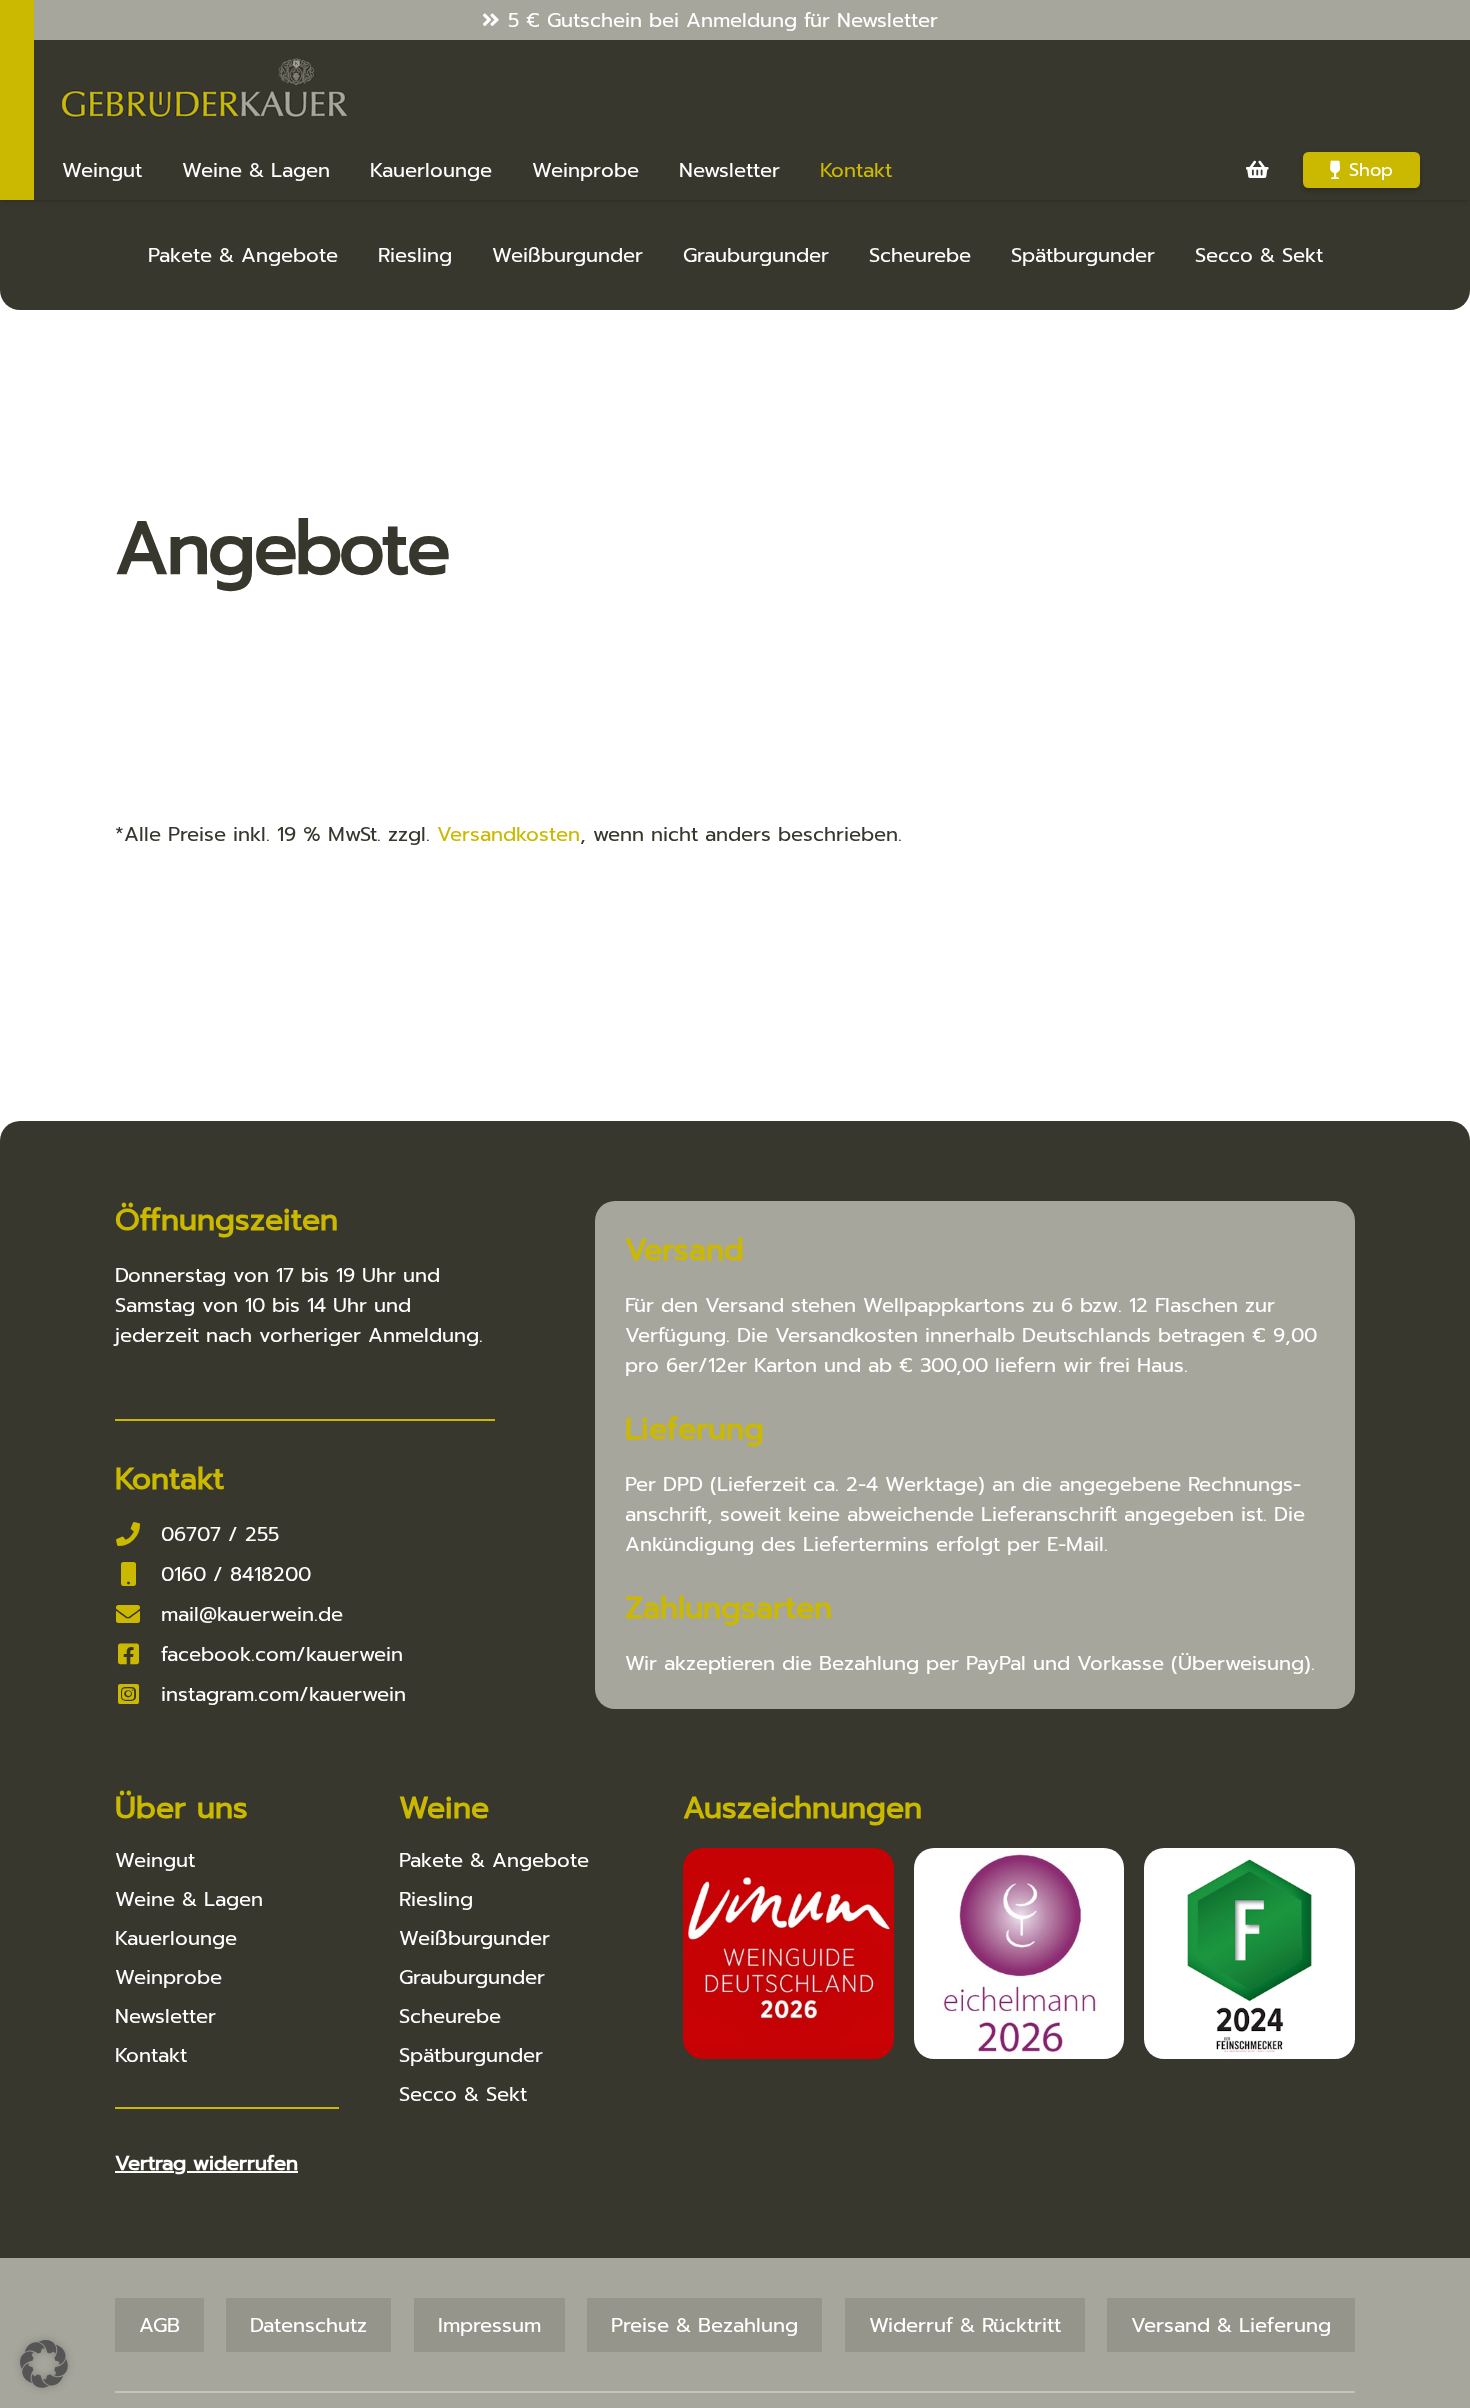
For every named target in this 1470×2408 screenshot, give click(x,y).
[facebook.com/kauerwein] (138, 1654)
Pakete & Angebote (243, 255)
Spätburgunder (1083, 255)
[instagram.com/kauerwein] (138, 1694)
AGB (159, 2325)
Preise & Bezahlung (704, 2325)
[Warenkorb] (1257, 170)
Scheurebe (920, 255)
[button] (44, 2364)
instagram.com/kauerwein (283, 1694)
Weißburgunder (567, 255)
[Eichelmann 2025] (1019, 1953)
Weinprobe (168, 1977)
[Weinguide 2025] (788, 1953)
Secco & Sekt (1259, 255)
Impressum (489, 2325)
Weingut (155, 1860)
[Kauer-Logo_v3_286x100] (205, 90)
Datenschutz (308, 2325)
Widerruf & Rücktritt (965, 2325)
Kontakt (151, 2055)
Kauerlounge (176, 1938)
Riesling (415, 255)
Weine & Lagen (189, 1899)
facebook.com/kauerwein (282, 1654)
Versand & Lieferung (1231, 2325)
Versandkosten (508, 834)
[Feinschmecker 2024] (1249, 1953)
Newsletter (165, 2016)
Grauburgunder (756, 255)
